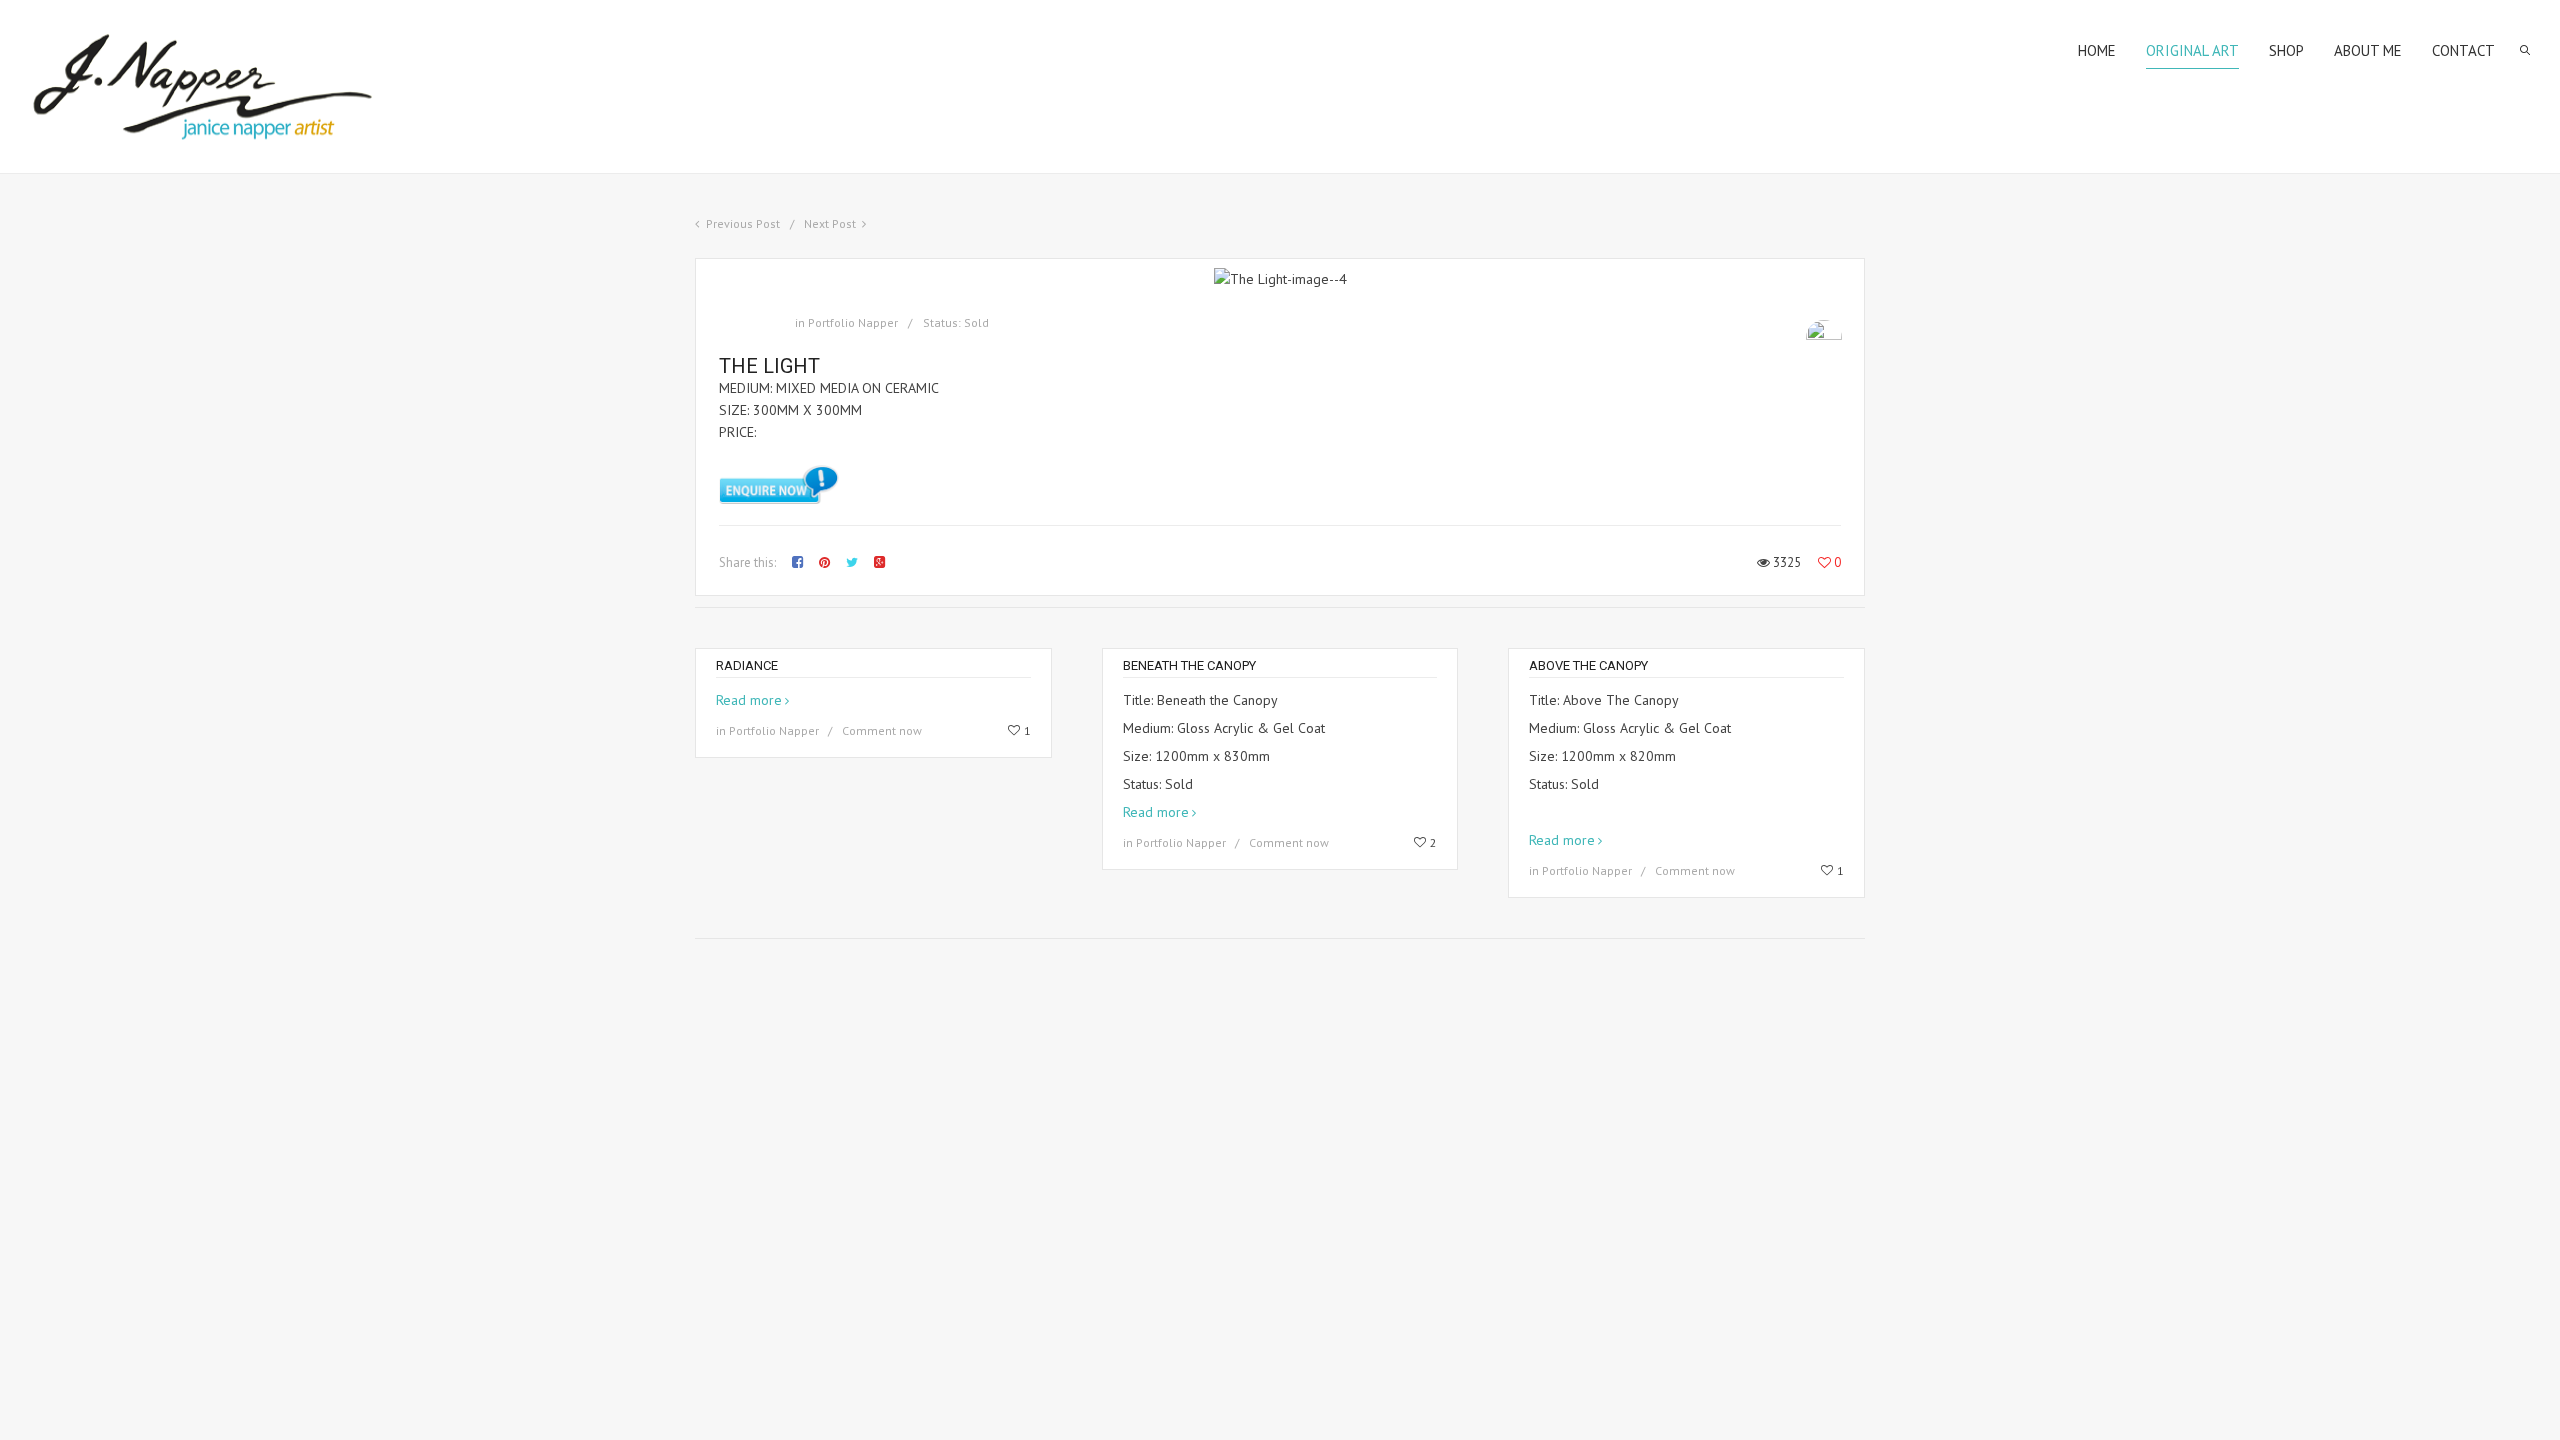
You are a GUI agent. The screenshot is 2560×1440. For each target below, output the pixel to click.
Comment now (882, 730)
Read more (749, 700)
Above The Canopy (1588, 665)
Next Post (830, 223)
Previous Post (743, 223)
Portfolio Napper (853, 322)
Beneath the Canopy (1189, 665)
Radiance (747, 665)
